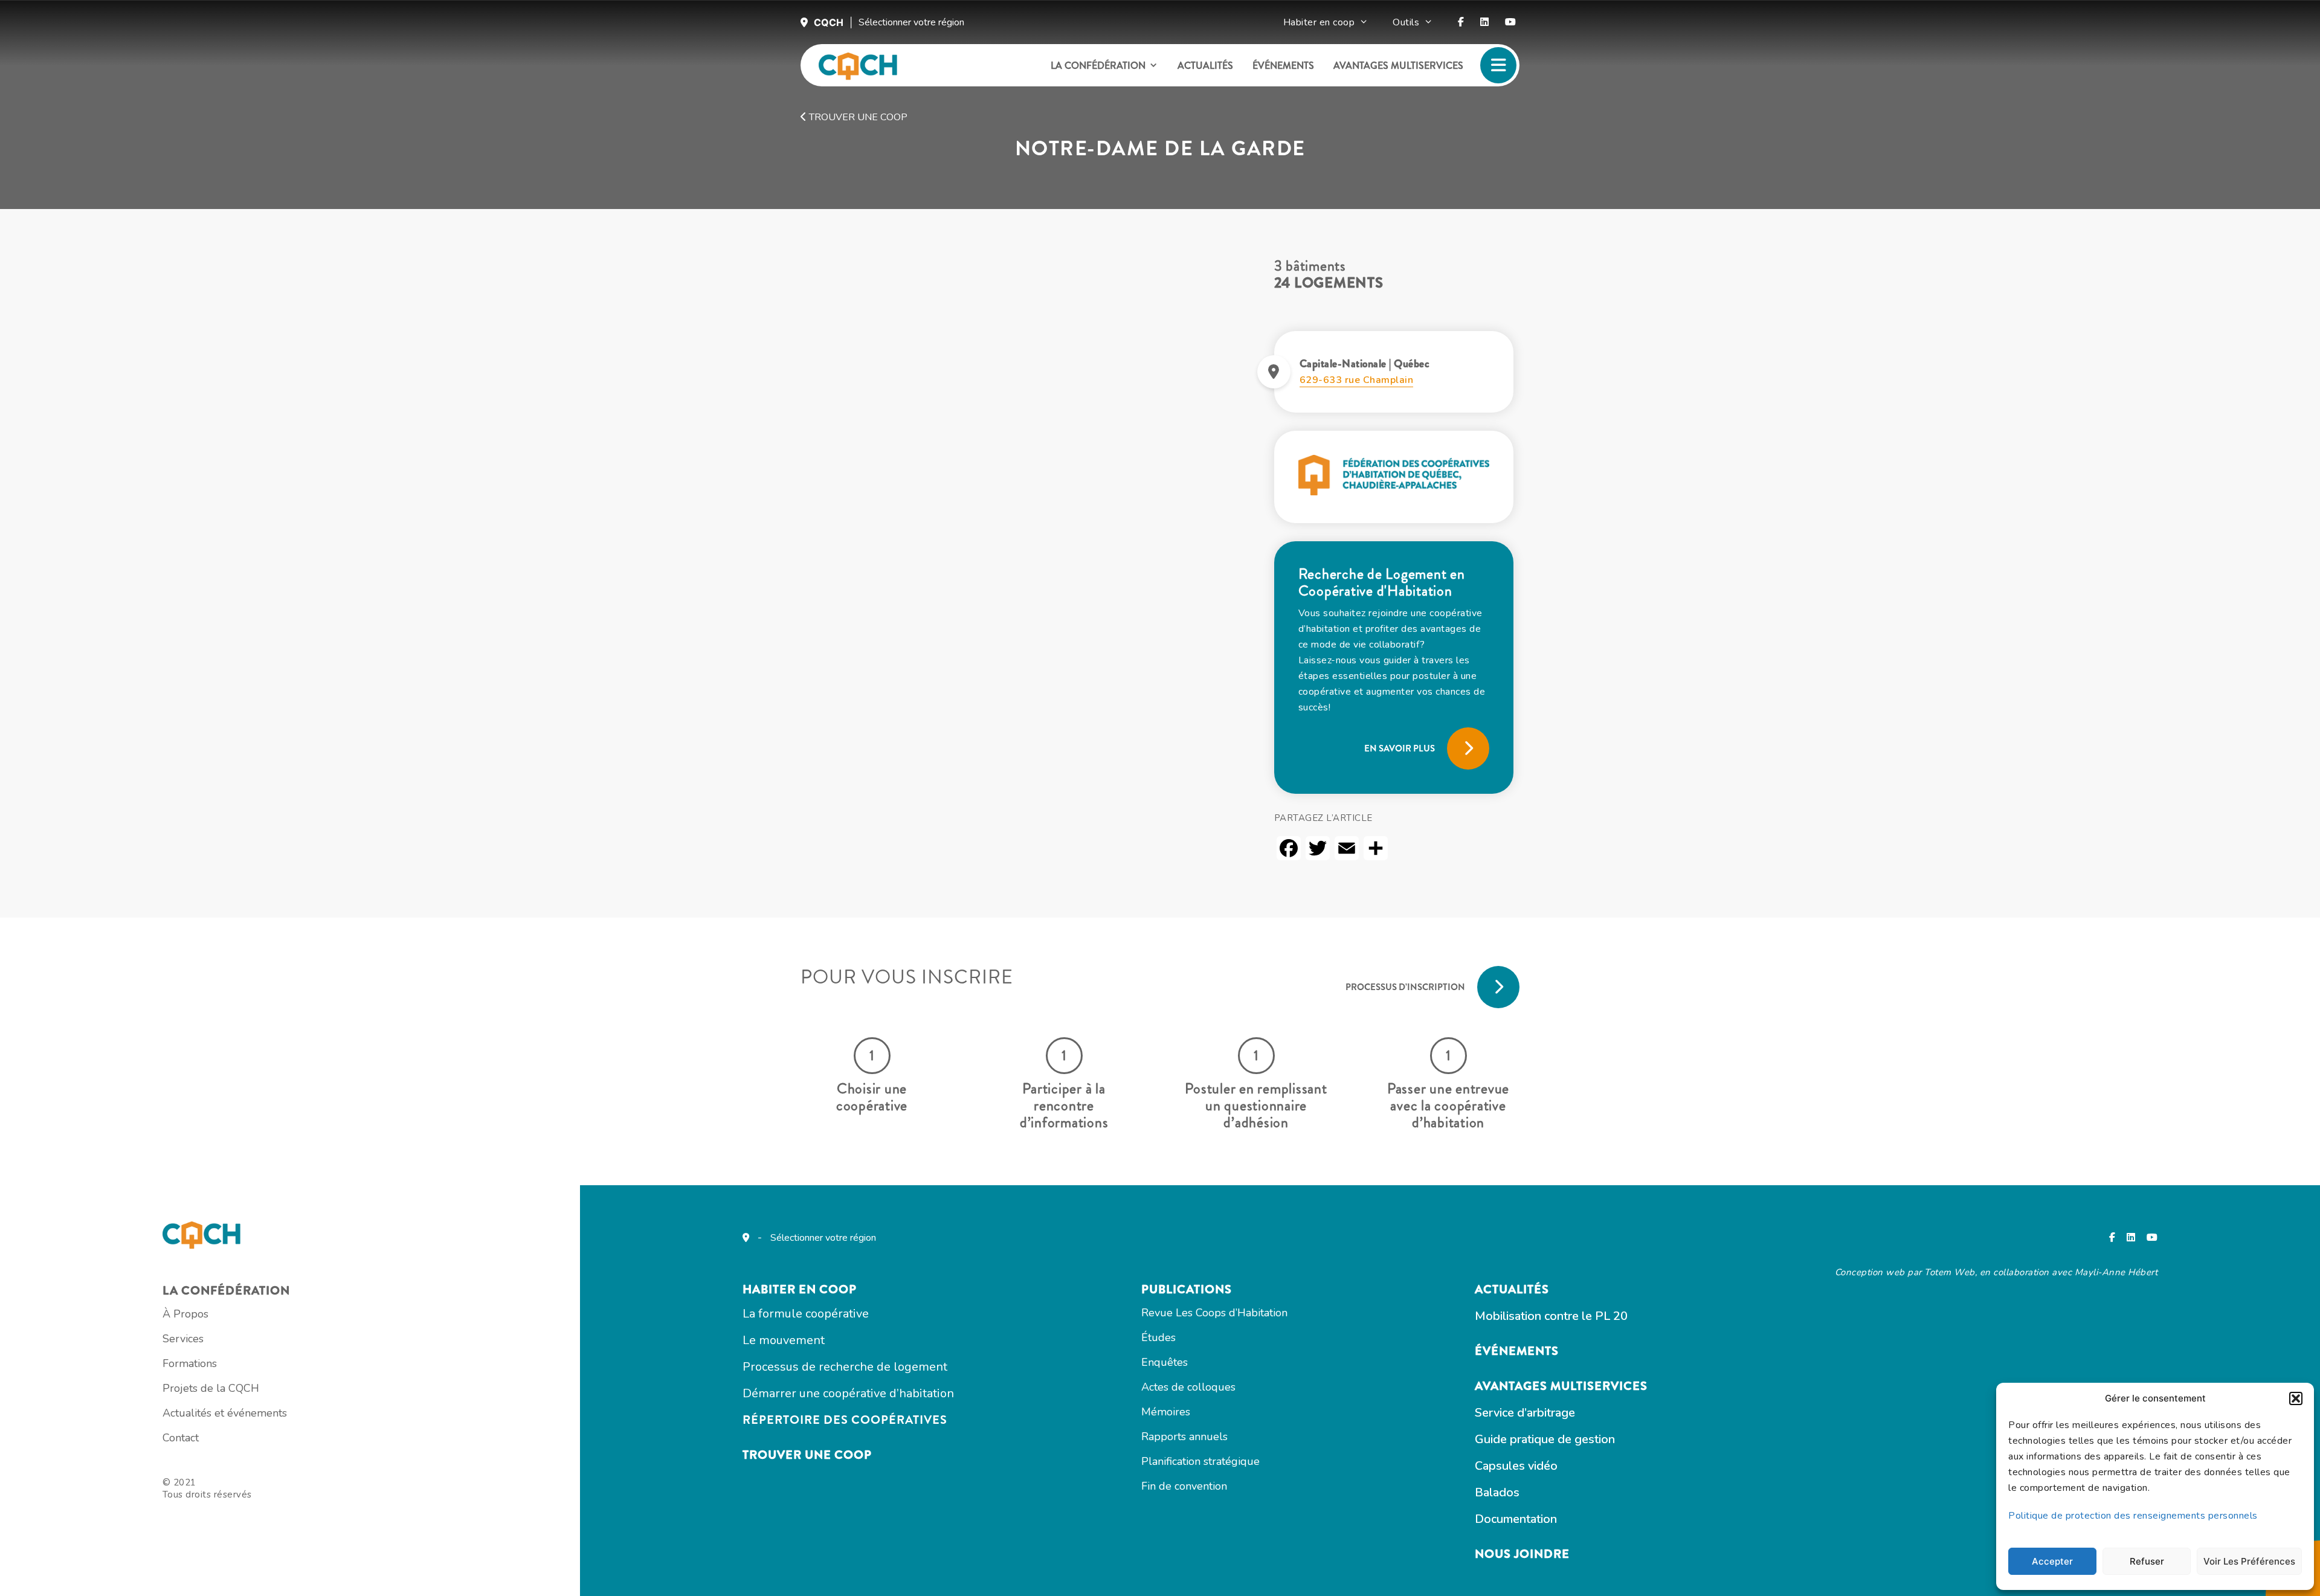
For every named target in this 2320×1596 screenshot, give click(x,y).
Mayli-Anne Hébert (2116, 1272)
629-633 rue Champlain (1357, 380)
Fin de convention (1184, 1486)
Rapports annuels (1184, 1437)
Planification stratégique (1200, 1461)
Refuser (2147, 1561)
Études (1158, 1337)
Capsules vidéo (1516, 1466)
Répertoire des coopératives (845, 1420)
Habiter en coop (1319, 22)
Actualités (1205, 66)
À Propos (185, 1314)
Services (183, 1339)
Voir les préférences (2249, 1561)
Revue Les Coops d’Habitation (1214, 1313)
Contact (181, 1438)
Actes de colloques (1188, 1387)
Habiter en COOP (800, 1289)
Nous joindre (1522, 1554)
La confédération (1098, 66)
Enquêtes (1165, 1362)
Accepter (2052, 1561)
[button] (2296, 1398)
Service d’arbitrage (1525, 1413)
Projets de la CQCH (211, 1388)
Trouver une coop (857, 117)
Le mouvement (784, 1340)
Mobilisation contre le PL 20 (1551, 1316)
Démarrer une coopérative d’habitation (848, 1393)
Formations (190, 1363)
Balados (1497, 1492)
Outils (1406, 22)
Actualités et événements (225, 1413)
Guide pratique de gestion (1545, 1439)
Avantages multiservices (1398, 66)
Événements (1283, 66)
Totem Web (1950, 1272)
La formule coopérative (806, 1314)
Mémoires (1166, 1412)
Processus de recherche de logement (845, 1367)
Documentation (1516, 1519)
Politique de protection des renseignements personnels (2133, 1516)
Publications (1187, 1289)
